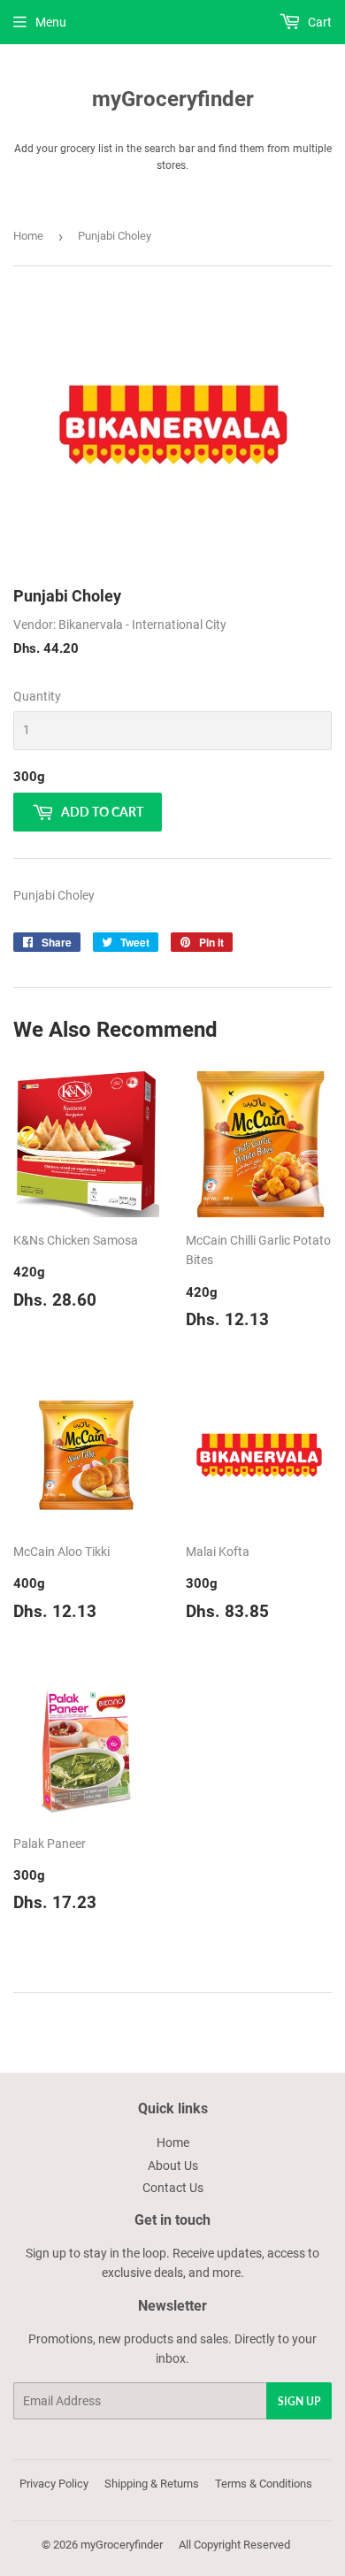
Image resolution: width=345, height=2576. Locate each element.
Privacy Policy (54, 2484)
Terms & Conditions (264, 2484)
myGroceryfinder (173, 99)
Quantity (37, 696)
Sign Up (299, 2401)
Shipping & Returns (152, 2484)
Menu (51, 22)
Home (28, 236)
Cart (318, 22)
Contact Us (173, 2188)
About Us (173, 2166)
